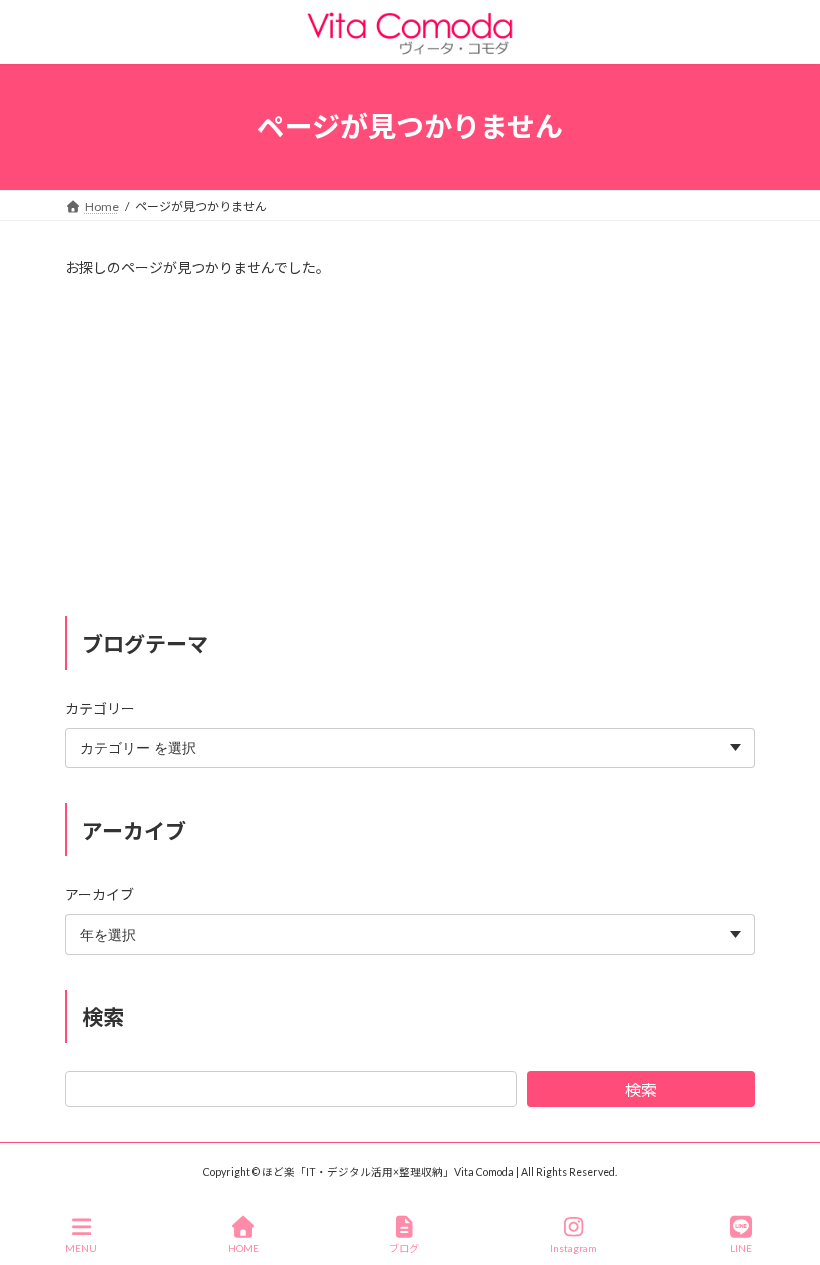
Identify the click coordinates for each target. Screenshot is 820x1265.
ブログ (404, 1248)
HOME (243, 1248)
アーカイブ (99, 894)
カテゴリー (100, 707)
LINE (741, 1248)
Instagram (573, 1248)
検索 (641, 1089)
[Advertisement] (410, 448)
